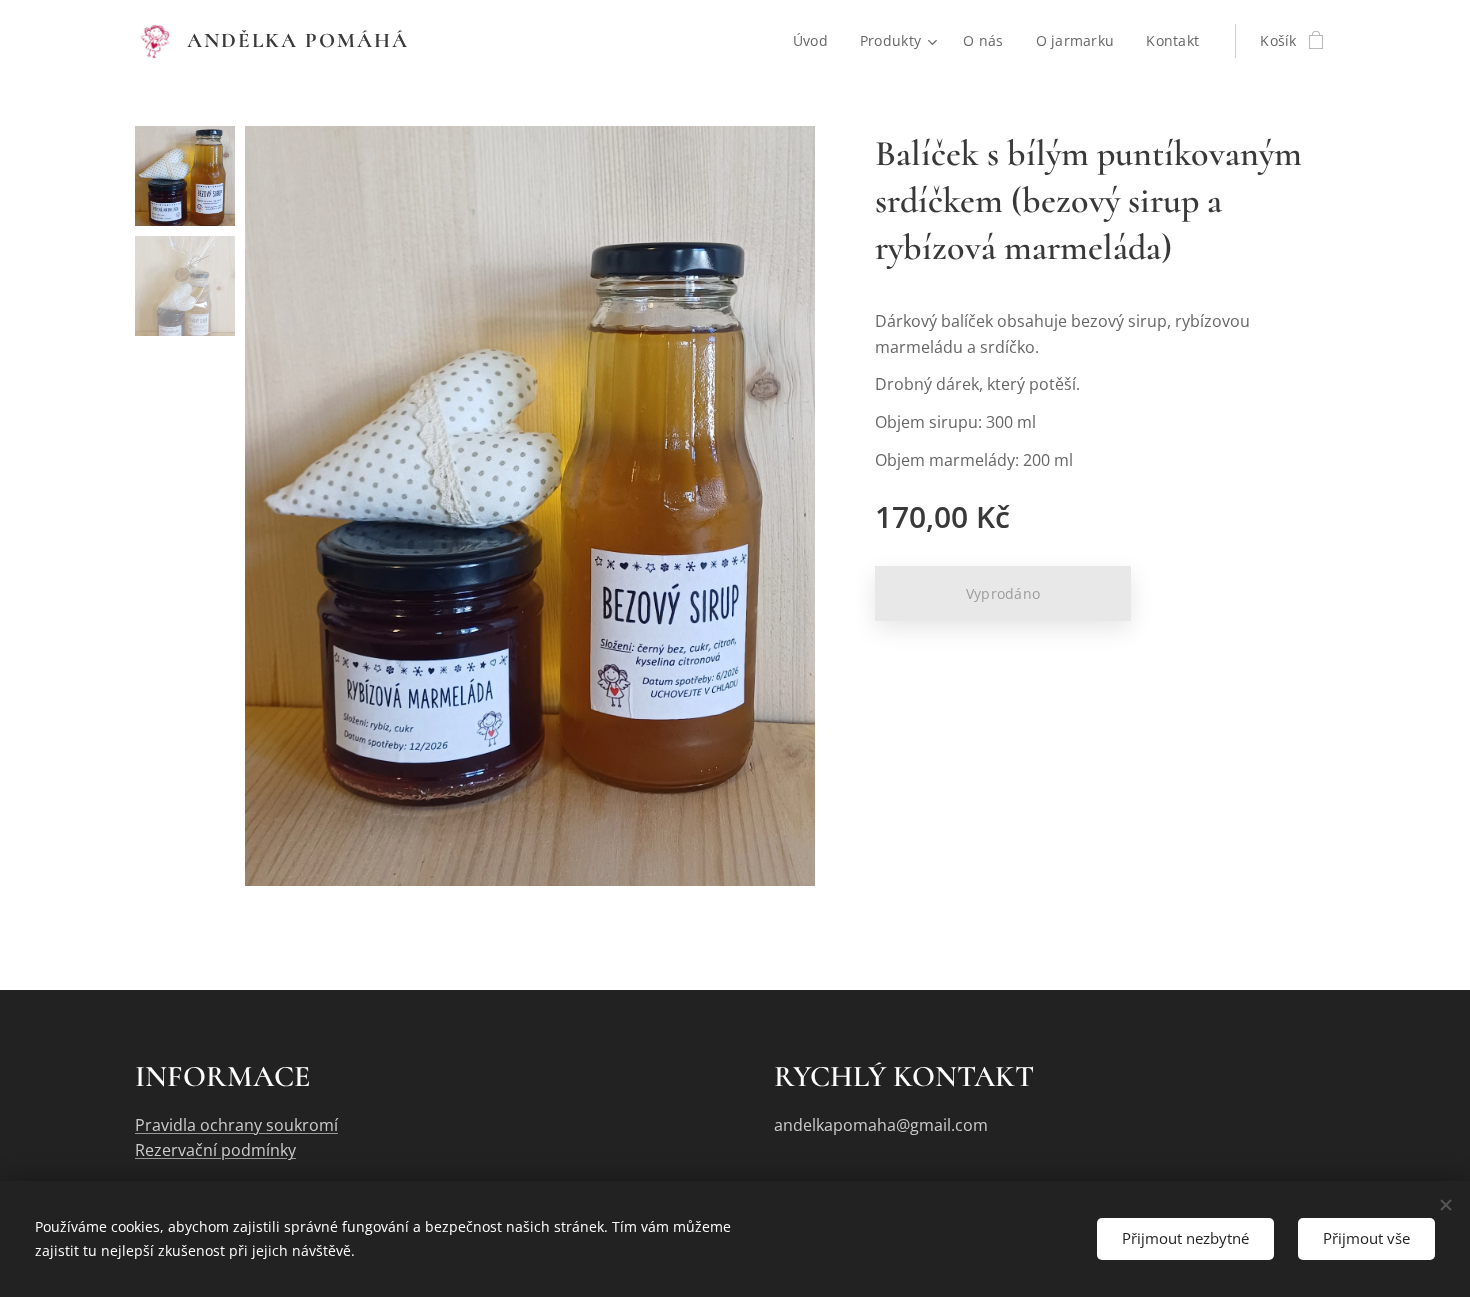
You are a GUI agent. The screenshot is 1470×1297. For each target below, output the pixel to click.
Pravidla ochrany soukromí (236, 1125)
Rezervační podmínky (215, 1150)
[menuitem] (816, 41)
